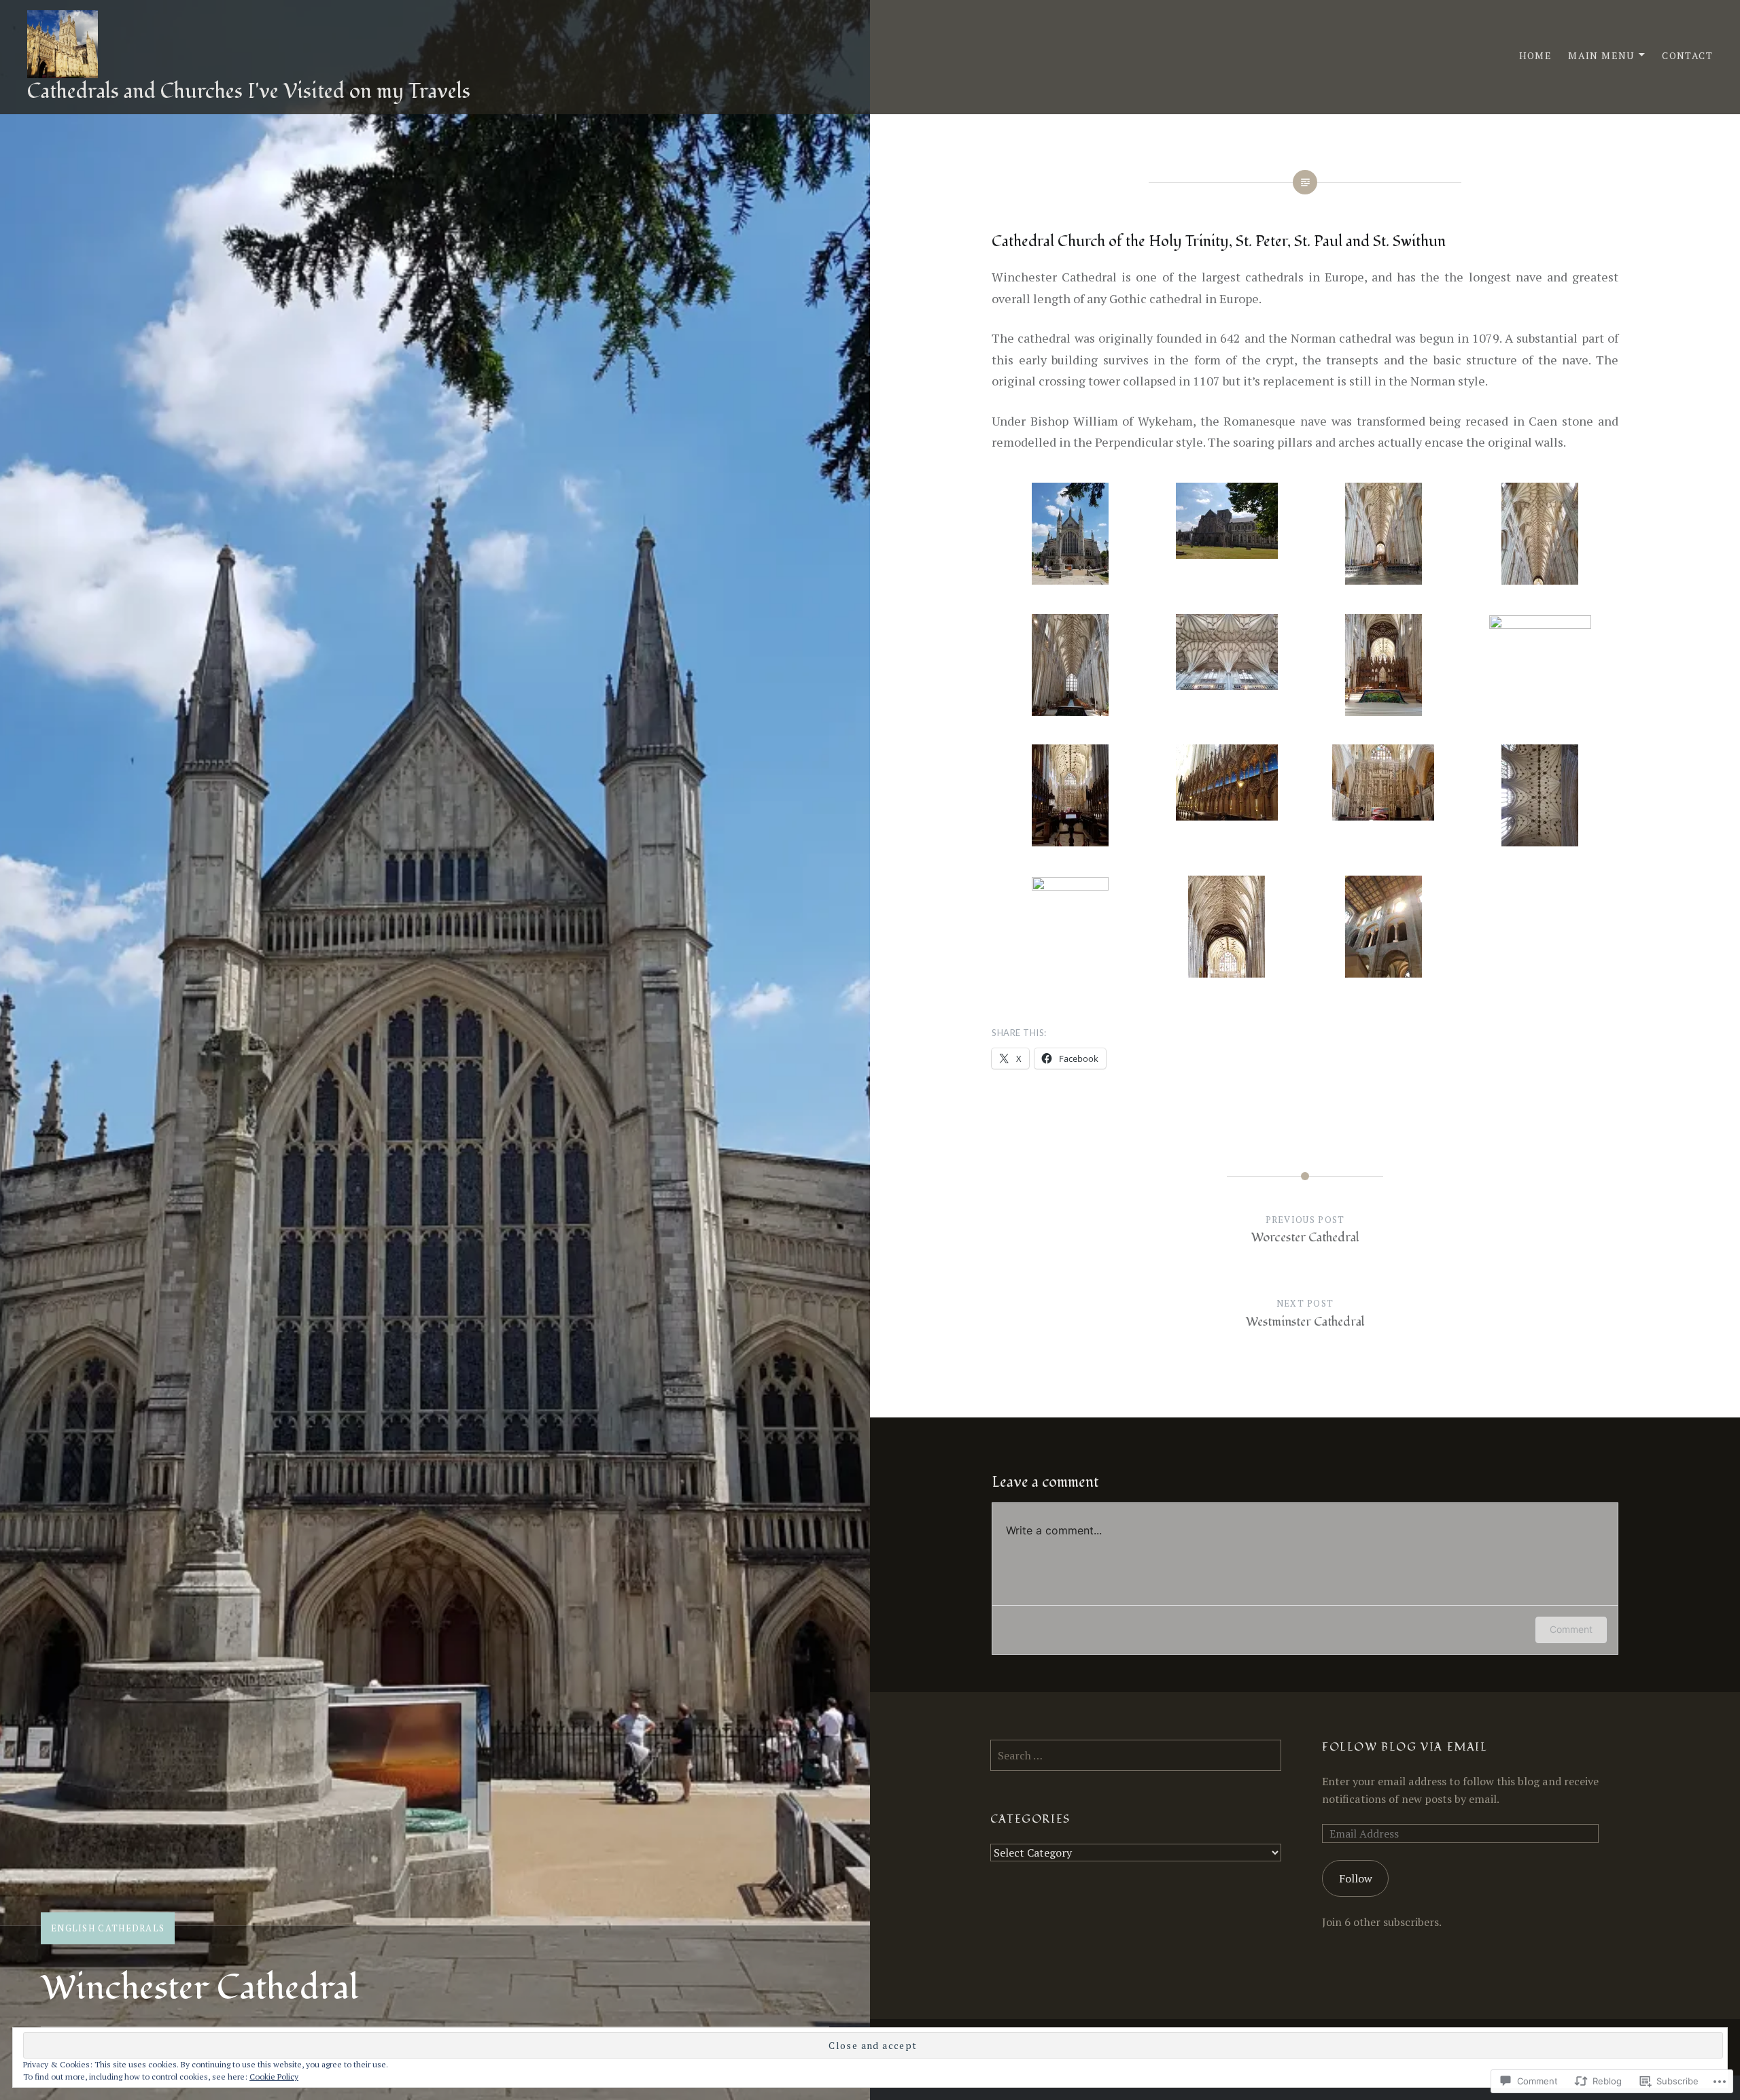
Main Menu (1601, 55)
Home (1536, 55)
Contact (1687, 55)
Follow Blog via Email (1405, 1747)
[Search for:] (1136, 1755)
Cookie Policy (274, 2077)
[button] (1070, 537)
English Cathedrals (108, 1928)
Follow (1356, 1878)
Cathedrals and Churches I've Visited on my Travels (249, 91)
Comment (1571, 1629)
